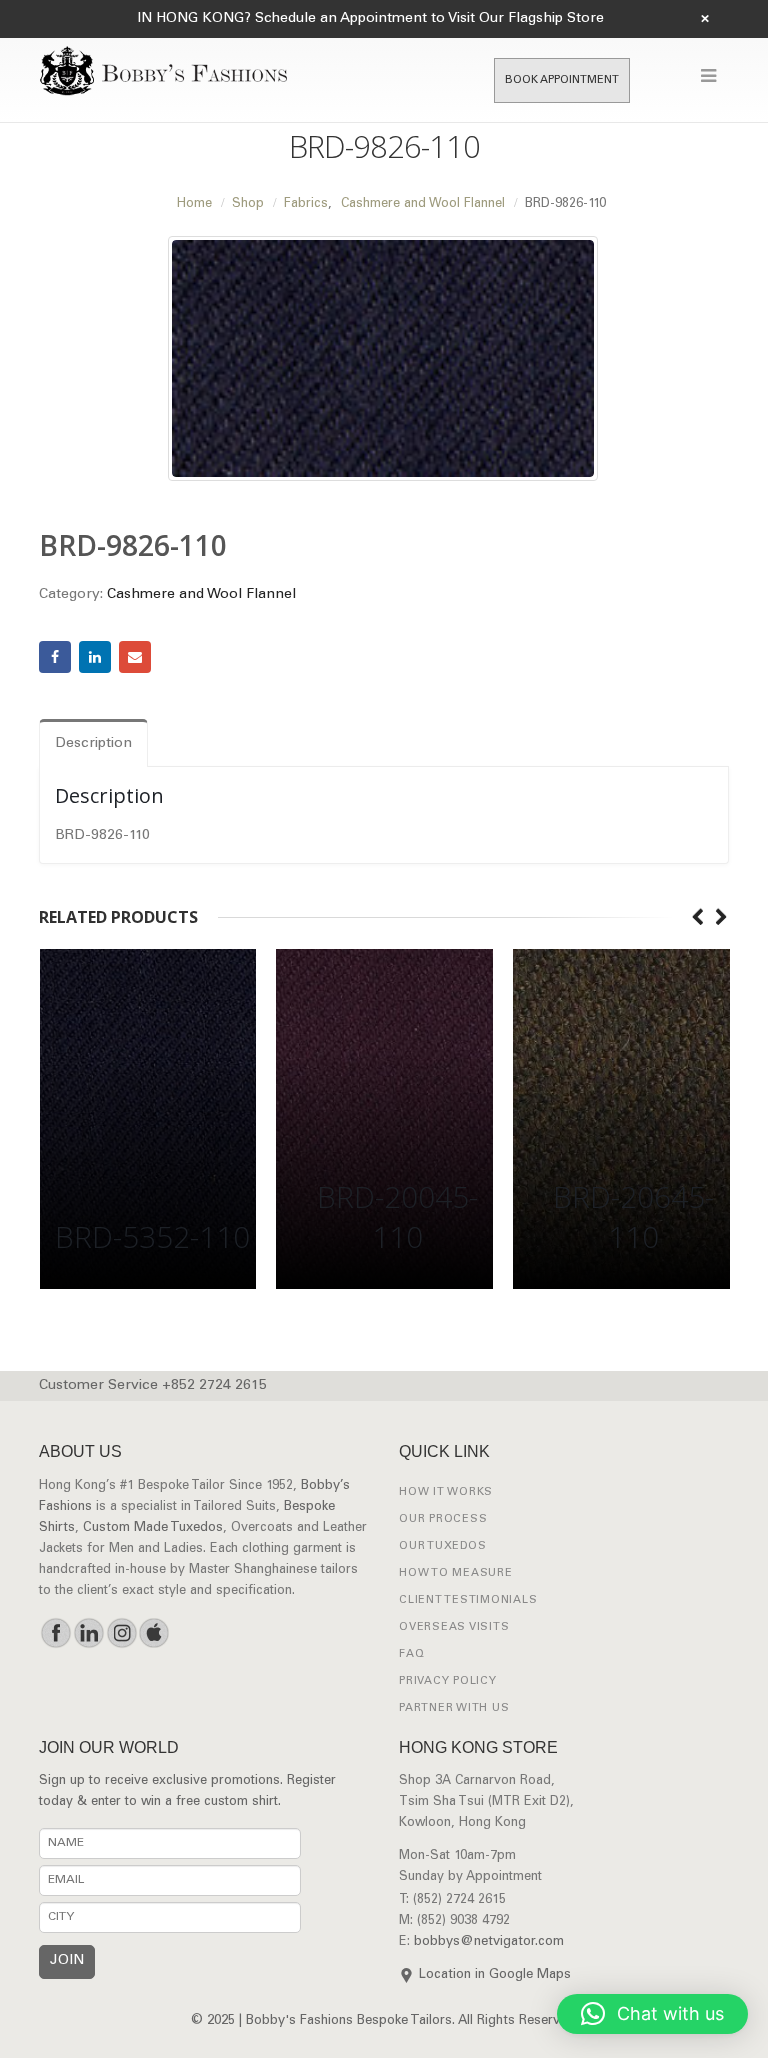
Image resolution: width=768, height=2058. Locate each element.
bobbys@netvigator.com (489, 1942)
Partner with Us (454, 1708)
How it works (446, 1492)
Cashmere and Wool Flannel (201, 595)
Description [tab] (93, 744)
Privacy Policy (448, 1681)
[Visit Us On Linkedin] (88, 1633)
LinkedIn (95, 657)
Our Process (443, 1519)
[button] (652, 2014)
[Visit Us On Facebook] (55, 1633)
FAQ (411, 1654)
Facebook (55, 657)
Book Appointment (562, 80)
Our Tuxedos (442, 1546)
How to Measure (456, 1573)
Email (135, 657)
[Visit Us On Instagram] (121, 1633)
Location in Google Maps (495, 1975)
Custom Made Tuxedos (153, 1528)
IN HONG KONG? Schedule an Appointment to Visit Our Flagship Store (370, 19)
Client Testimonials (468, 1600)
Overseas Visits (454, 1627)
